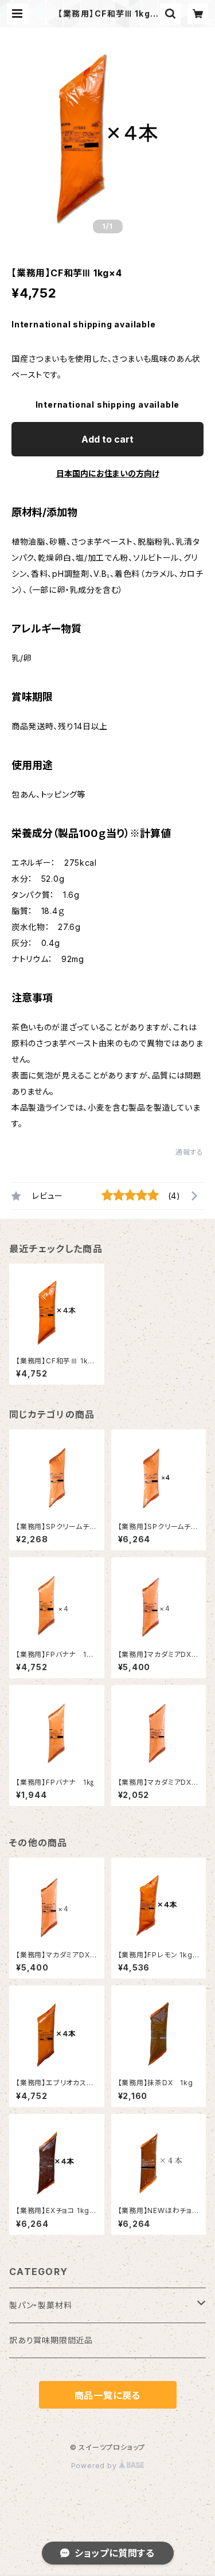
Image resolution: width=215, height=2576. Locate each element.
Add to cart (107, 439)
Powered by (95, 2466)
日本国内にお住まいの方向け (108, 473)
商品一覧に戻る (108, 2395)
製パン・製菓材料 (40, 2305)
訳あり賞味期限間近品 (51, 2340)
